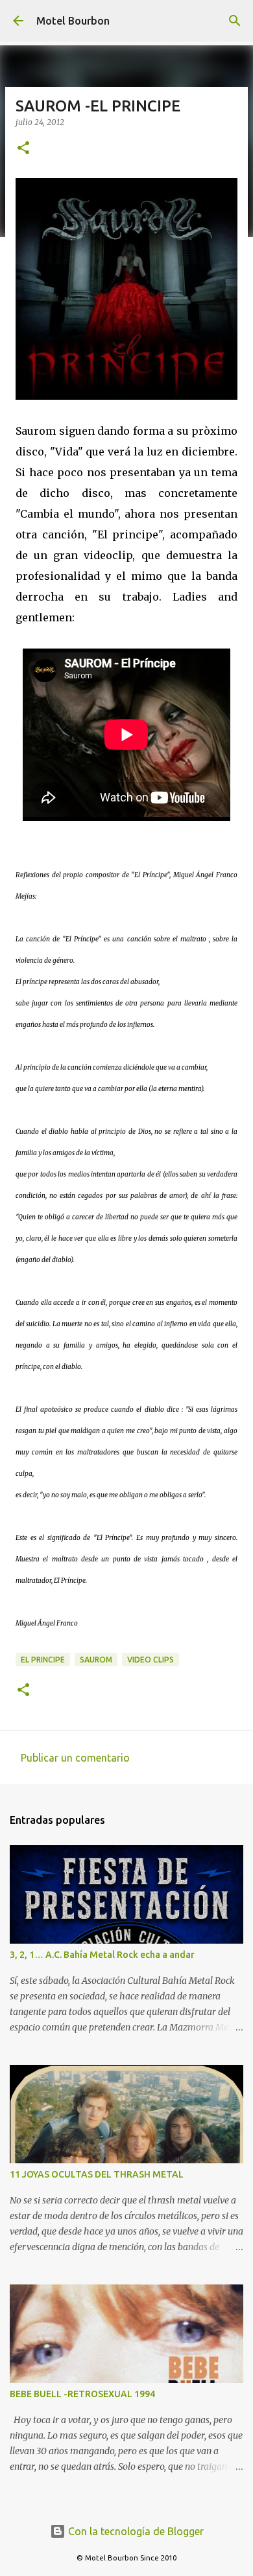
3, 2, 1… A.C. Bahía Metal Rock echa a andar (102, 1955)
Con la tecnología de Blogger (135, 2531)
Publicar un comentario (75, 1758)
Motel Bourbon (73, 21)
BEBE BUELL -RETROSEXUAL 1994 (82, 2394)
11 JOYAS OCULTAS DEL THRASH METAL (97, 2174)
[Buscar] (235, 21)
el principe (43, 1660)
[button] (23, 149)
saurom (96, 1660)
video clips (151, 1660)
